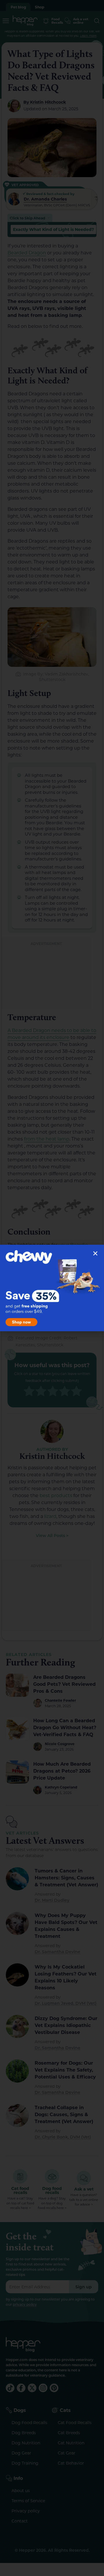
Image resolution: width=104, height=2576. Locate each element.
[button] (95, 1253)
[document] (52, 1288)
